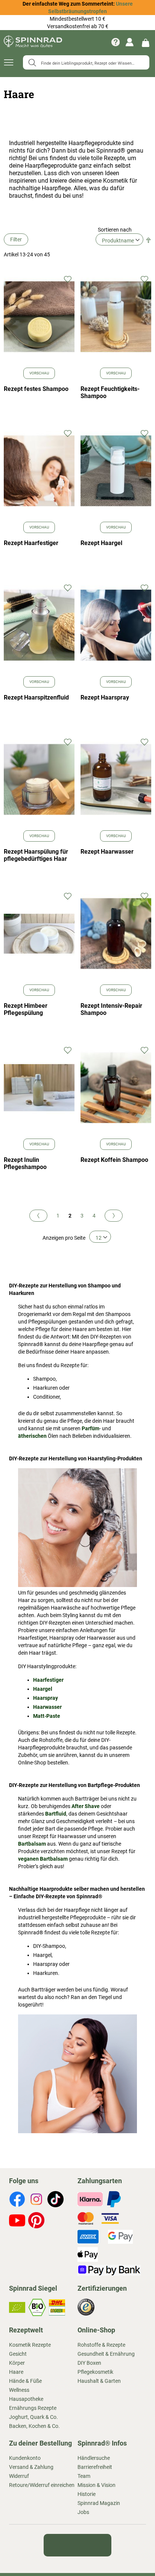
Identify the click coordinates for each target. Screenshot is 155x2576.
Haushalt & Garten (99, 2387)
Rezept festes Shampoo (36, 392)
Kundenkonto (25, 2464)
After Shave (86, 1812)
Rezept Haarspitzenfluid (36, 700)
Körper (17, 2369)
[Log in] (130, 42)
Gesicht (18, 2359)
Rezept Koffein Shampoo (114, 1163)
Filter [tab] (16, 242)
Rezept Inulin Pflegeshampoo (25, 1166)
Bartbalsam (32, 1849)
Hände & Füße (25, 2387)
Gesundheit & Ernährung (106, 2359)
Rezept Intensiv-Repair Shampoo (111, 1012)
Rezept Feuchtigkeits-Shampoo (110, 395)
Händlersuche (94, 2464)
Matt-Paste (47, 1722)
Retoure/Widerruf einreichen (42, 2491)
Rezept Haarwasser (107, 854)
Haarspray (46, 1704)
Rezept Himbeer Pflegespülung (26, 1012)
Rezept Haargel (101, 546)
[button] (68, 282)
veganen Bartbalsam (43, 1864)
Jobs (83, 2518)
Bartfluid (56, 1819)
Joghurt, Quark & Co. (33, 2423)
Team (84, 2482)
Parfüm (90, 1434)
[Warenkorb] (146, 42)
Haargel (43, 1695)
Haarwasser (47, 1713)
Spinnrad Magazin (99, 2509)
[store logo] (33, 42)
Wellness (19, 2396)
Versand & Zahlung (31, 2473)
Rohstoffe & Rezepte (101, 2350)
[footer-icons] (17, 2206)
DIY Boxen (89, 2369)
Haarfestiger (48, 1686)
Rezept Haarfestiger (31, 546)
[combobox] (86, 62)
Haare (16, 2378)
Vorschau (39, 376)
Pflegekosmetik (95, 2378)
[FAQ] (115, 42)
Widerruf (19, 2482)
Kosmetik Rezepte (30, 2350)
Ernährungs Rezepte (33, 2414)
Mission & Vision (96, 2491)
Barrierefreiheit (95, 2473)
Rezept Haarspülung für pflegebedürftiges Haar (36, 858)
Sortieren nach (115, 232)
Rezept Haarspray (105, 700)
